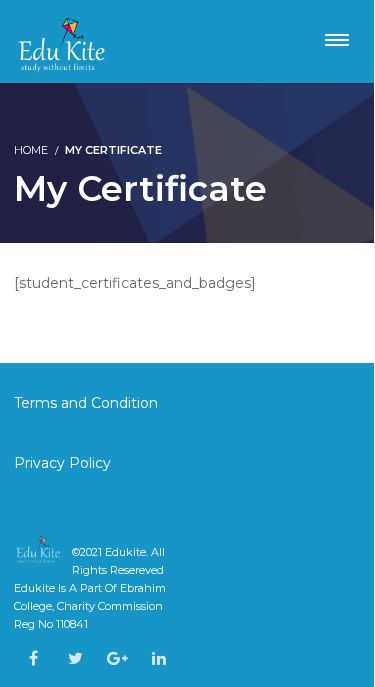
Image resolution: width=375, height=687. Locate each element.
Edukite (125, 552)
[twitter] (75, 658)
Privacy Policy (62, 463)
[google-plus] (117, 658)
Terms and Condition (88, 403)
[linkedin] (159, 658)
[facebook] (33, 658)
